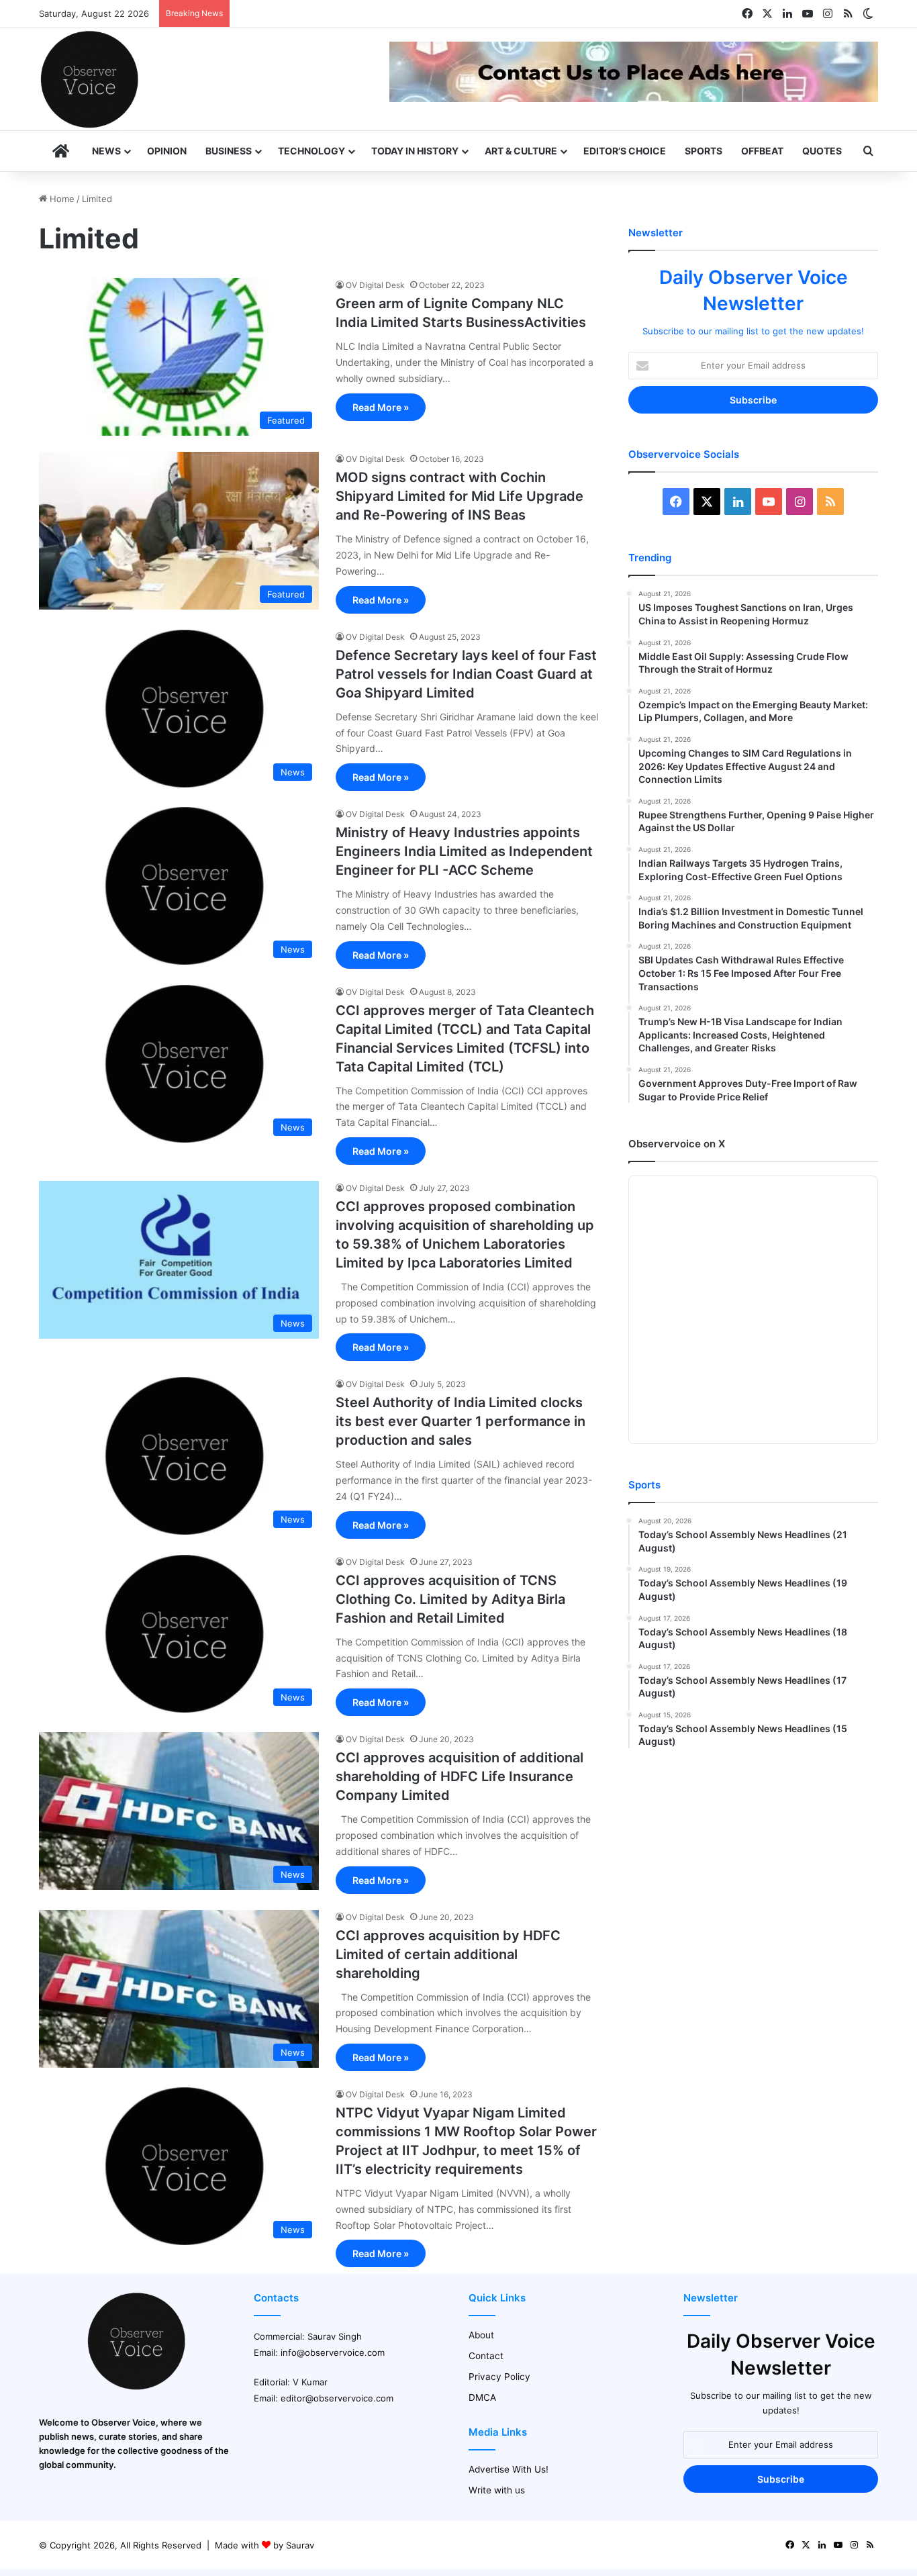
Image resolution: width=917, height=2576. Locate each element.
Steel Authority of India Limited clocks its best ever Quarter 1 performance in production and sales (461, 1421)
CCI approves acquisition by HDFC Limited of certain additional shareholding (448, 1954)
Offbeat (762, 151)
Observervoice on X (677, 1144)
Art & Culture (521, 151)
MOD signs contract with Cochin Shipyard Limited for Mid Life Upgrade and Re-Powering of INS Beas (460, 496)
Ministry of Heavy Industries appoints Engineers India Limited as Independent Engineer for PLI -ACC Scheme (464, 851)
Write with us (497, 2490)
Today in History (415, 151)
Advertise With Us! (509, 2469)
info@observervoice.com (333, 2352)
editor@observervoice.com (337, 2398)
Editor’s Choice (625, 151)
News (106, 151)
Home (61, 199)
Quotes (822, 151)
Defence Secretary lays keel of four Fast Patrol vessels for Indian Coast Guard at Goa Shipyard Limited (466, 674)
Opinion (167, 151)
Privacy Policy (499, 2377)
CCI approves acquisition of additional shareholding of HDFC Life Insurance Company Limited (460, 1776)
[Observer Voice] (89, 79)
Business (229, 151)
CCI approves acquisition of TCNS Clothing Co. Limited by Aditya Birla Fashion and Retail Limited (450, 1599)
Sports (704, 151)
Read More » (381, 407)
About (481, 2335)
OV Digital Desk (375, 285)
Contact (486, 2356)
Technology (311, 151)
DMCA (482, 2397)
